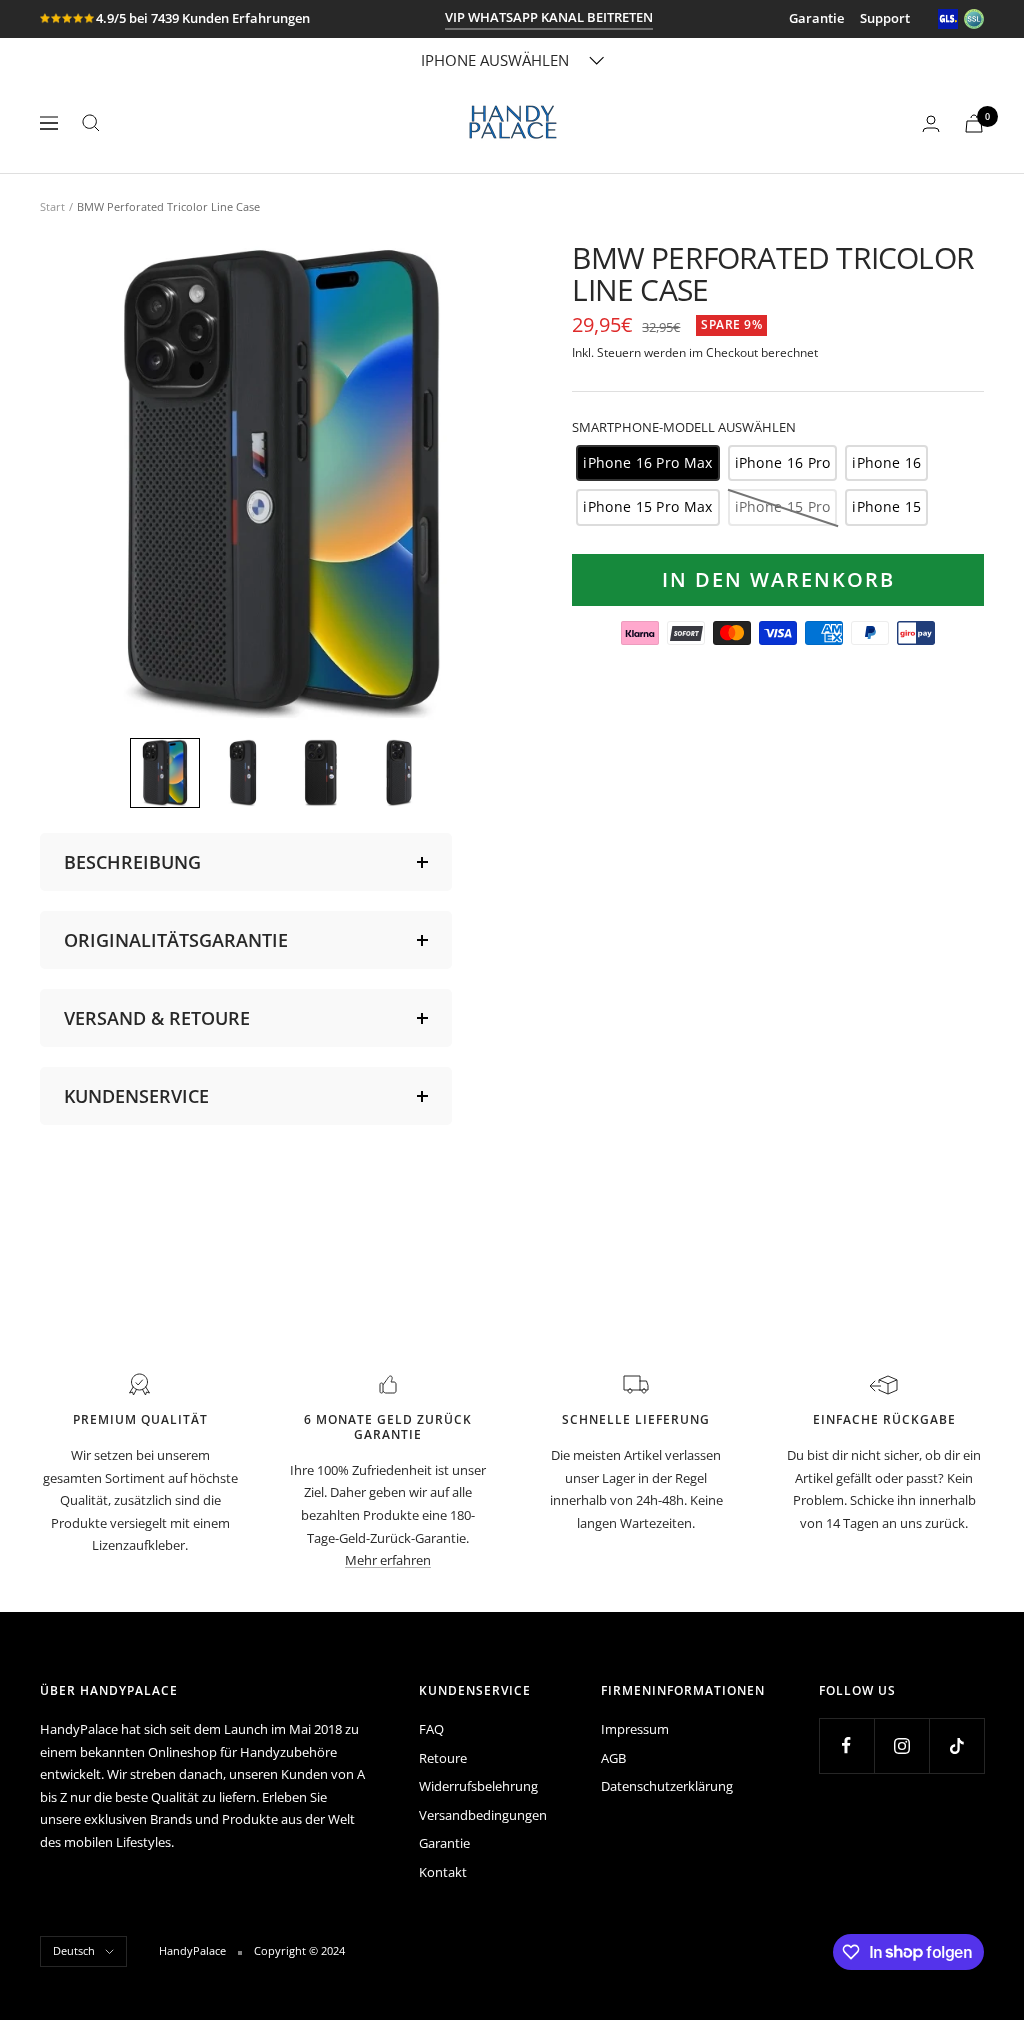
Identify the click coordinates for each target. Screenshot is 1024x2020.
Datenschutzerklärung (667, 1786)
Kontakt (443, 1872)
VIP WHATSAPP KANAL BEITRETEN (549, 17)
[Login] (931, 123)
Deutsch (74, 1950)
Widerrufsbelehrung (478, 1786)
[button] (165, 773)
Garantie (816, 18)
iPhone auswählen (495, 60)
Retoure (443, 1758)
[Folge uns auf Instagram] (901, 1745)
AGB (613, 1758)
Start (52, 206)
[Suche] (91, 123)
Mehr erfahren (388, 1560)
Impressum (635, 1729)
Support (885, 18)
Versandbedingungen (483, 1815)
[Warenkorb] (974, 123)
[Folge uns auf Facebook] (846, 1745)
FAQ (431, 1729)
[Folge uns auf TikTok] (956, 1745)
